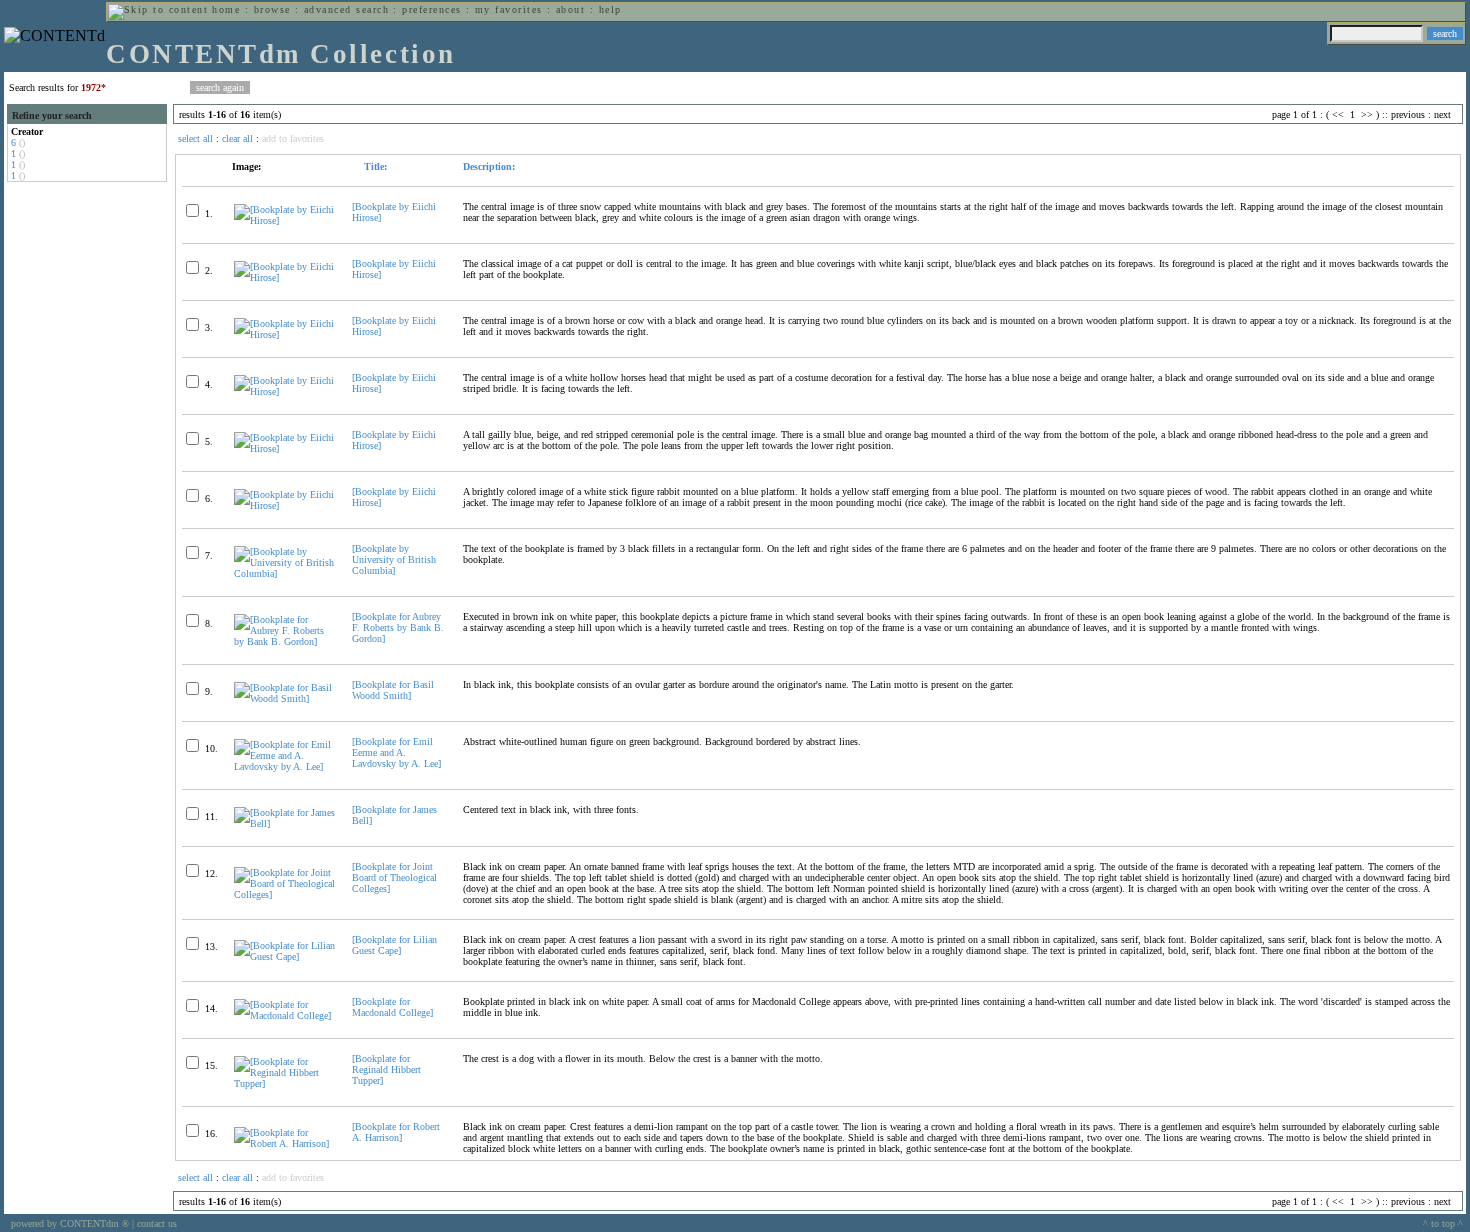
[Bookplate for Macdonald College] (392, 1007)
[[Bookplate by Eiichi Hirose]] (284, 220)
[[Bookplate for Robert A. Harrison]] (284, 1143)
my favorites (509, 9)
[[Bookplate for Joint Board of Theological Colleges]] (284, 894)
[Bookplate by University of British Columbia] (394, 559)
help (610, 9)
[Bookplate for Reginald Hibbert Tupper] (386, 1069)
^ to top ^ (1443, 1223)
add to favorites (293, 138)
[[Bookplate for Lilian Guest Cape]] (284, 956)
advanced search (346, 9)
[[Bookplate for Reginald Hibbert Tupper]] (284, 1083)
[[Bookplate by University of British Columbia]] (284, 573)
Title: (374, 166)
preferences (431, 9)
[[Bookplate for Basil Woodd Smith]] (284, 698)
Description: (489, 166)
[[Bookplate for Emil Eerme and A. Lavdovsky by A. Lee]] (284, 766)
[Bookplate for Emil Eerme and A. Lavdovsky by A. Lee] (396, 752)
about (570, 9)
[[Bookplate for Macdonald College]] (284, 1015)
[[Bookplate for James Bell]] (284, 823)
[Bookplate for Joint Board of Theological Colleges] (394, 877)
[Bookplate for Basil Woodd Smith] (393, 690)
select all (195, 138)
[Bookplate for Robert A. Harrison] (396, 1132)
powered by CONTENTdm (70, 1223)
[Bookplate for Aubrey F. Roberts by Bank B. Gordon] (398, 627)
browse (272, 9)
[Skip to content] (158, 9)
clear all (237, 138)
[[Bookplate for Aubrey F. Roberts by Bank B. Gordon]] (284, 641)
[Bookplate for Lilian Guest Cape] (394, 945)
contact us (157, 1223)
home (226, 9)
